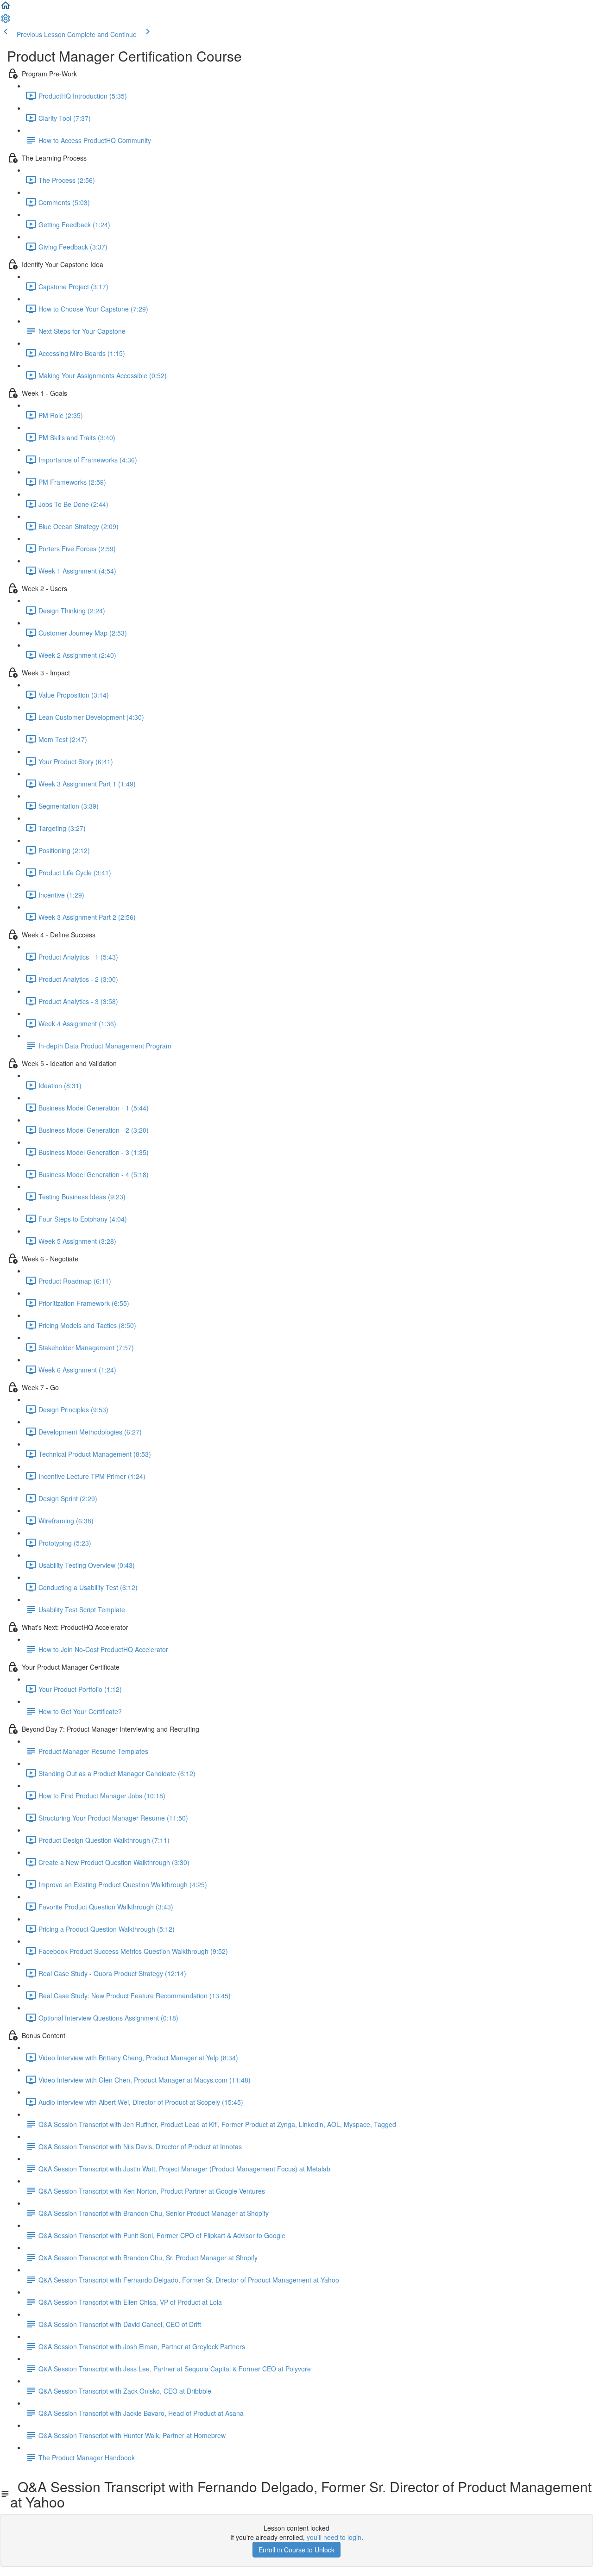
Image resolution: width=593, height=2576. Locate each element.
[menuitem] (6, 21)
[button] (6, 8)
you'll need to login (334, 2537)
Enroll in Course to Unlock (296, 2550)
